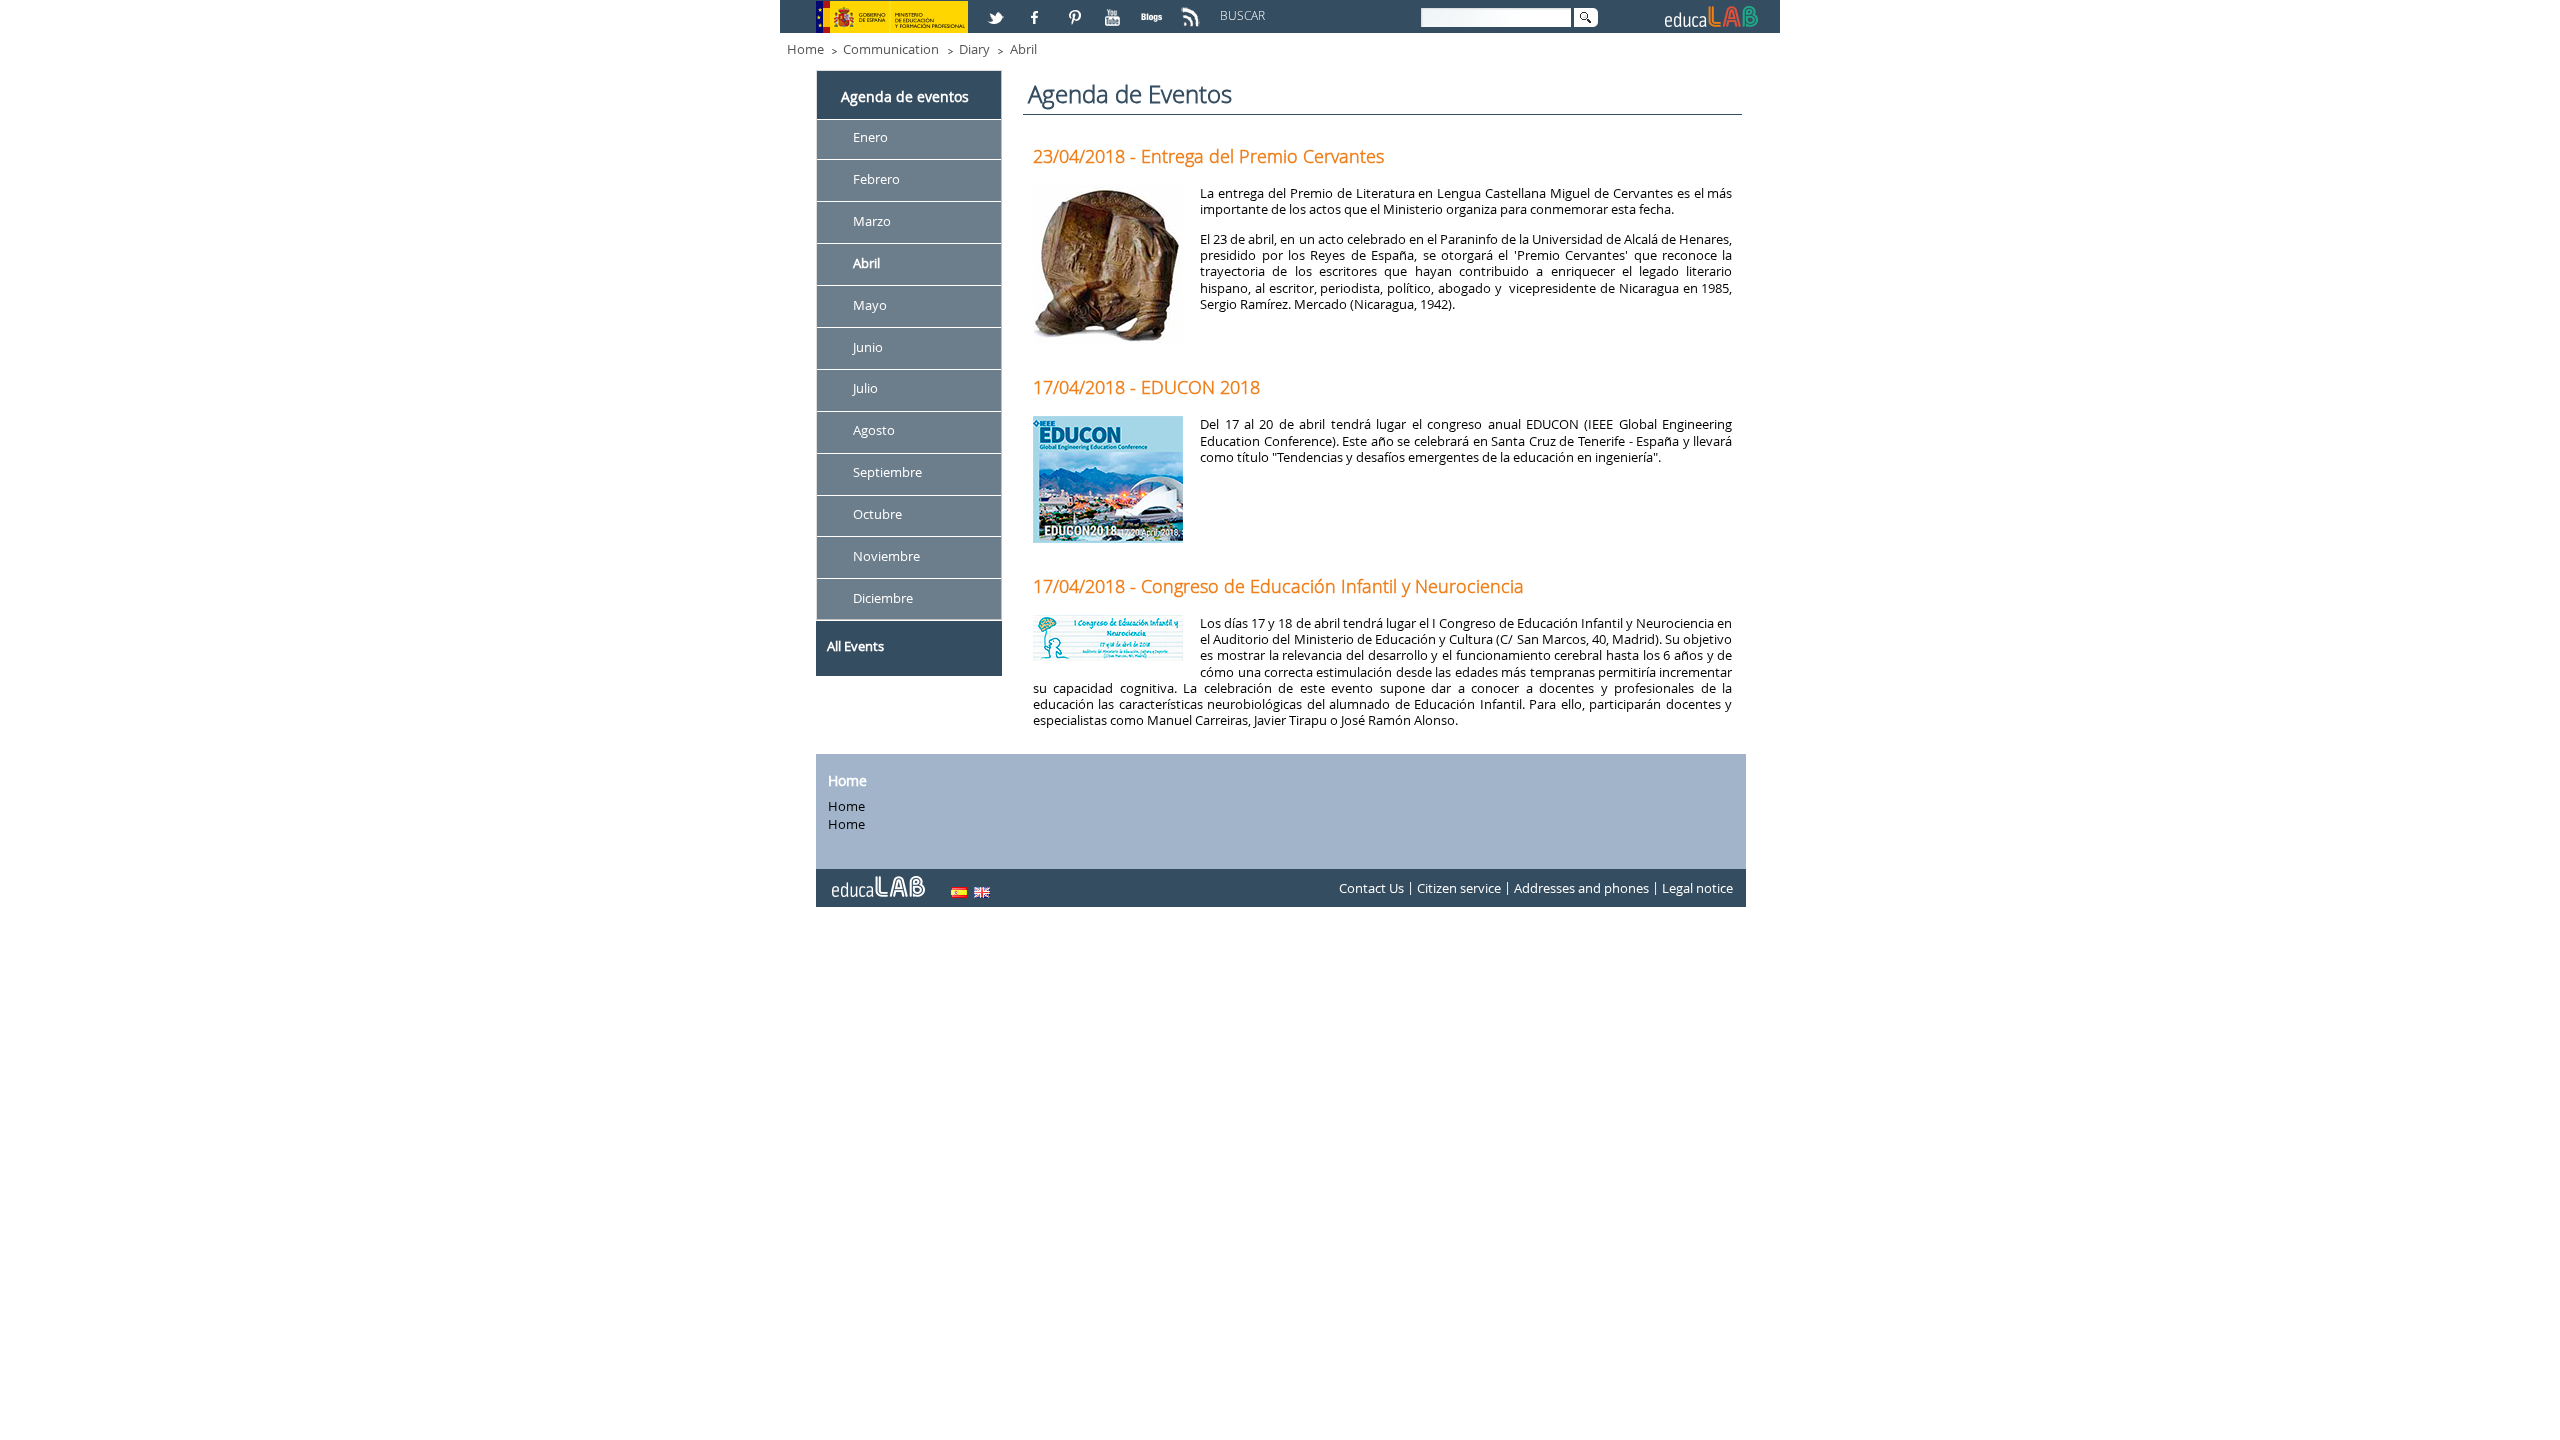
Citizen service (1459, 888)
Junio (868, 347)
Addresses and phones (1581, 888)
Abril (1023, 49)
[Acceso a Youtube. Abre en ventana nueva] (1115, 9)
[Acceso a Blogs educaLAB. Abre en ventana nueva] (1154, 9)
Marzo (872, 221)
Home (805, 49)
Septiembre (887, 473)
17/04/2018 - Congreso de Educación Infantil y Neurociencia (1278, 586)
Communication (891, 49)
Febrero (876, 179)
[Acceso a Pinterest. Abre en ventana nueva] (1076, 9)
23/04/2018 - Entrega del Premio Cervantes (1208, 156)
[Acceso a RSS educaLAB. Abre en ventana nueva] (1193, 9)
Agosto (874, 431)
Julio (865, 389)
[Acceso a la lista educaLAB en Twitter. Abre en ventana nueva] (998, 9)
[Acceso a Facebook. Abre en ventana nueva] (1037, 9)
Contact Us (1371, 888)
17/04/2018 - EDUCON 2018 (1146, 387)
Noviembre (886, 556)
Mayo (870, 305)
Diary (974, 49)
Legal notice (1697, 888)
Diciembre (883, 598)
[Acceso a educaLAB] (877, 879)
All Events (855, 646)
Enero (870, 137)
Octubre (877, 514)
